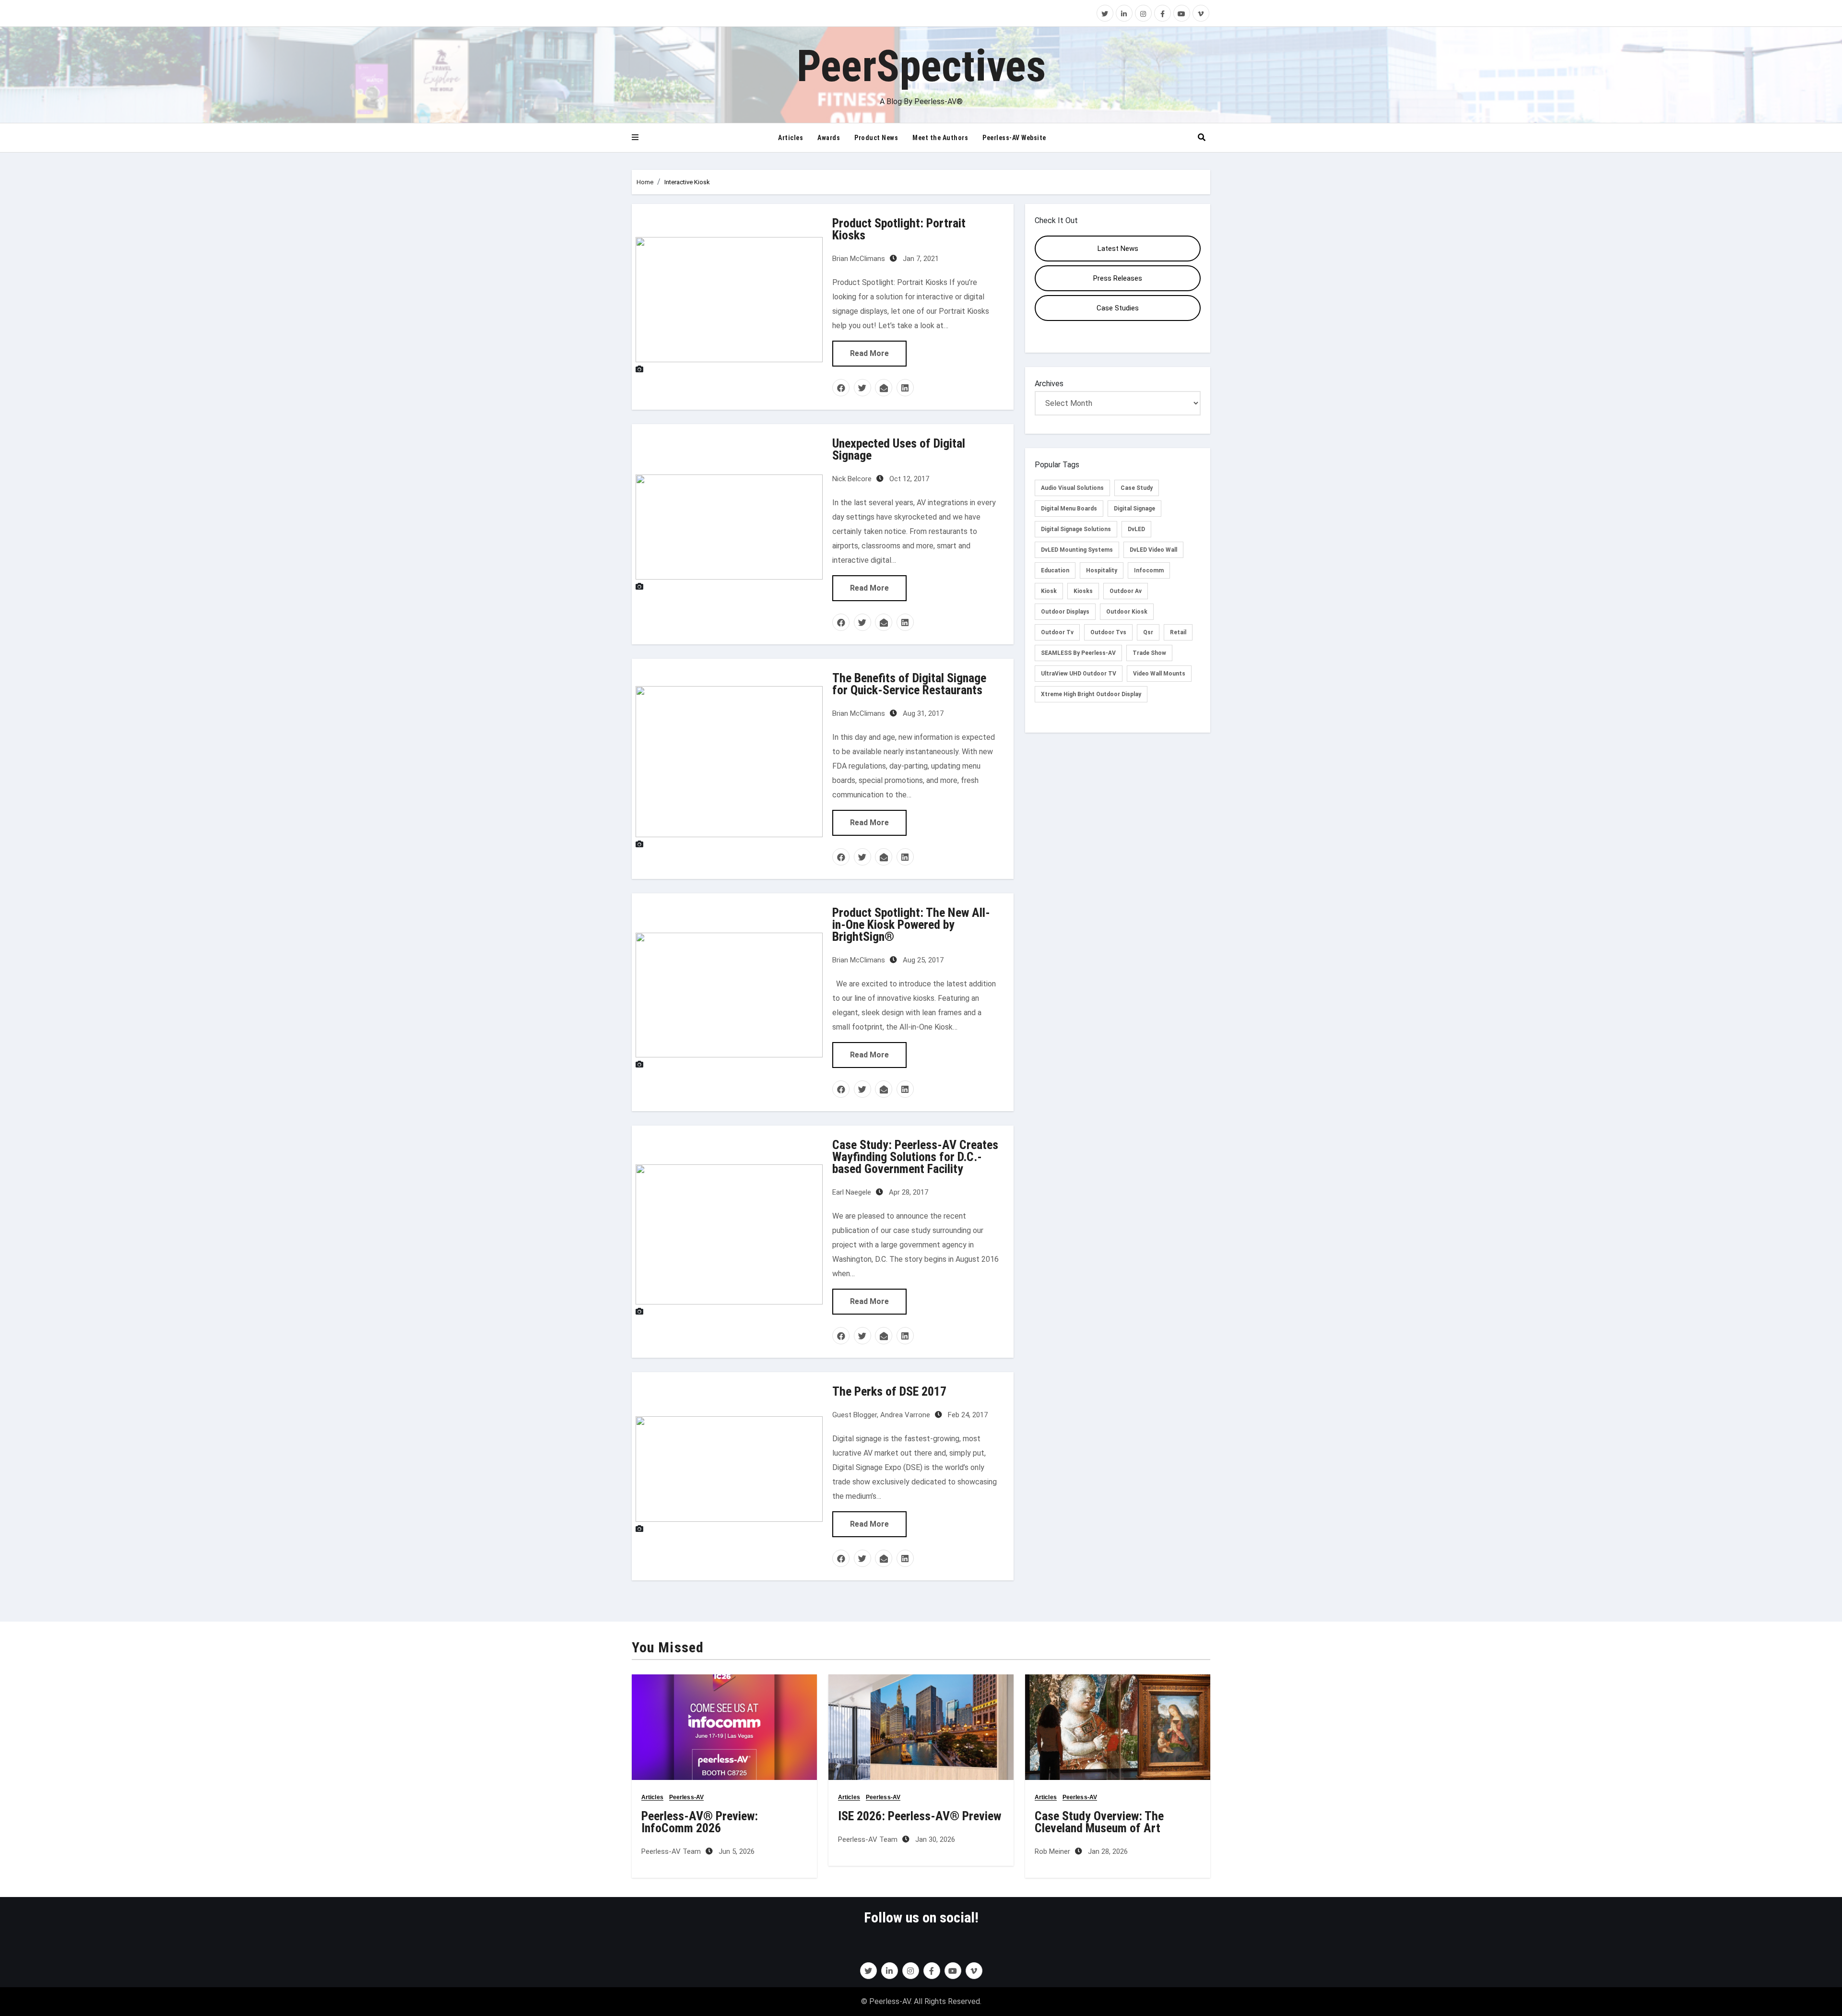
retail (1178, 632)
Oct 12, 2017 (908, 479)
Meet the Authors (940, 138)
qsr (1148, 632)
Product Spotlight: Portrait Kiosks (899, 229)
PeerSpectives (921, 66)
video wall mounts (1159, 674)
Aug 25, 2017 (922, 960)
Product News (876, 138)
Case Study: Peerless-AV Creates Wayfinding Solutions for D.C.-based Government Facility (915, 1157)
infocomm (1149, 570)
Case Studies (1118, 308)
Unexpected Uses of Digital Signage (899, 449)
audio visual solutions (1072, 488)
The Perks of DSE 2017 (889, 1391)
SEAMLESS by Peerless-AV (1078, 653)
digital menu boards (1069, 509)
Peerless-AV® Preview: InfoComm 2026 (700, 1822)
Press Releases (1118, 278)
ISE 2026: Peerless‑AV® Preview (920, 1816)
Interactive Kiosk (687, 182)
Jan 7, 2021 (920, 259)
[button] (635, 138)
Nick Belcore (852, 479)
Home (645, 182)
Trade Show (1149, 653)
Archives (1049, 384)
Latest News (1118, 249)
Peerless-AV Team (671, 1851)
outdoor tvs (1108, 632)
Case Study (1137, 488)
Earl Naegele (852, 1192)
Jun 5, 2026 (736, 1851)
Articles (791, 138)
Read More (869, 353)
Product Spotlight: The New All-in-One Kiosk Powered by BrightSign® (911, 925)
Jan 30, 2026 (934, 1839)
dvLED (1136, 529)
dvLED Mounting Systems (1077, 550)
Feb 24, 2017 (967, 1415)
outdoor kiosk (1127, 612)
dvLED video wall (1153, 550)
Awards (829, 138)
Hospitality (1102, 570)
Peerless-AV (686, 1797)
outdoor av (1126, 591)
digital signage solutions (1076, 529)
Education (1055, 570)
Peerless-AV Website (1014, 138)
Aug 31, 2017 (922, 713)
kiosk (1049, 591)
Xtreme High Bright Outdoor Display (1091, 694)
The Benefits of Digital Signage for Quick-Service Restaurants (909, 684)
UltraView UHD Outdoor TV (1079, 674)
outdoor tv (1057, 632)
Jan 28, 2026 (1107, 1851)
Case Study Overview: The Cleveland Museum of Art (1099, 1822)
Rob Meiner (1052, 1851)
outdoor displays (1065, 612)
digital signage (1134, 509)
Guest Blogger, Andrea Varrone (881, 1415)
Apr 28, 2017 (908, 1192)
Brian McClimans (859, 259)
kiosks (1083, 591)
